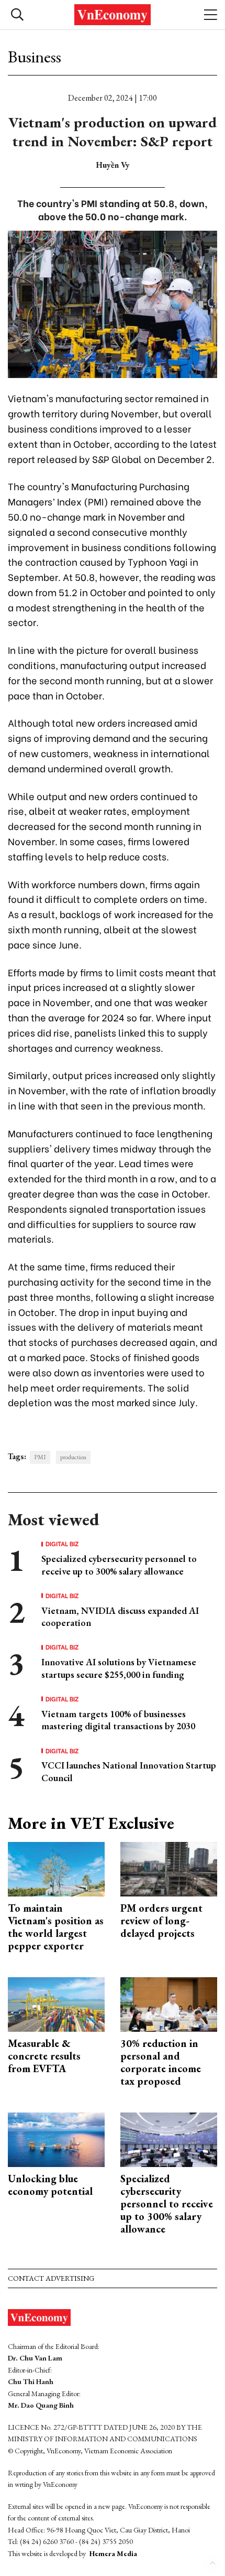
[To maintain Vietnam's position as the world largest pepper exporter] (56, 1868)
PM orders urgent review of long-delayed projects (161, 1921)
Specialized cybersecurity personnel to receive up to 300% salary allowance (119, 1565)
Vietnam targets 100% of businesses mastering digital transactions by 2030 (118, 1720)
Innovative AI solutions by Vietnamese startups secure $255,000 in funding (119, 1668)
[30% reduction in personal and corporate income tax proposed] (169, 2003)
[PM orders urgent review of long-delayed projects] (169, 1868)
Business (35, 57)
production (73, 1457)
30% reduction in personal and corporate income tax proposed (161, 2062)
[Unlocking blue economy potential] (56, 2138)
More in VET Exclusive (91, 1823)
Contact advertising (51, 2278)
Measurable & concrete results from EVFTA (44, 2056)
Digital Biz (62, 1544)
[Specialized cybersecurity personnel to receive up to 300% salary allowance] (169, 2138)
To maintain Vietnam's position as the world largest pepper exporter (56, 1927)
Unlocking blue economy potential (50, 2185)
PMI (40, 1457)
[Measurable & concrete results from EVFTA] (56, 2003)
